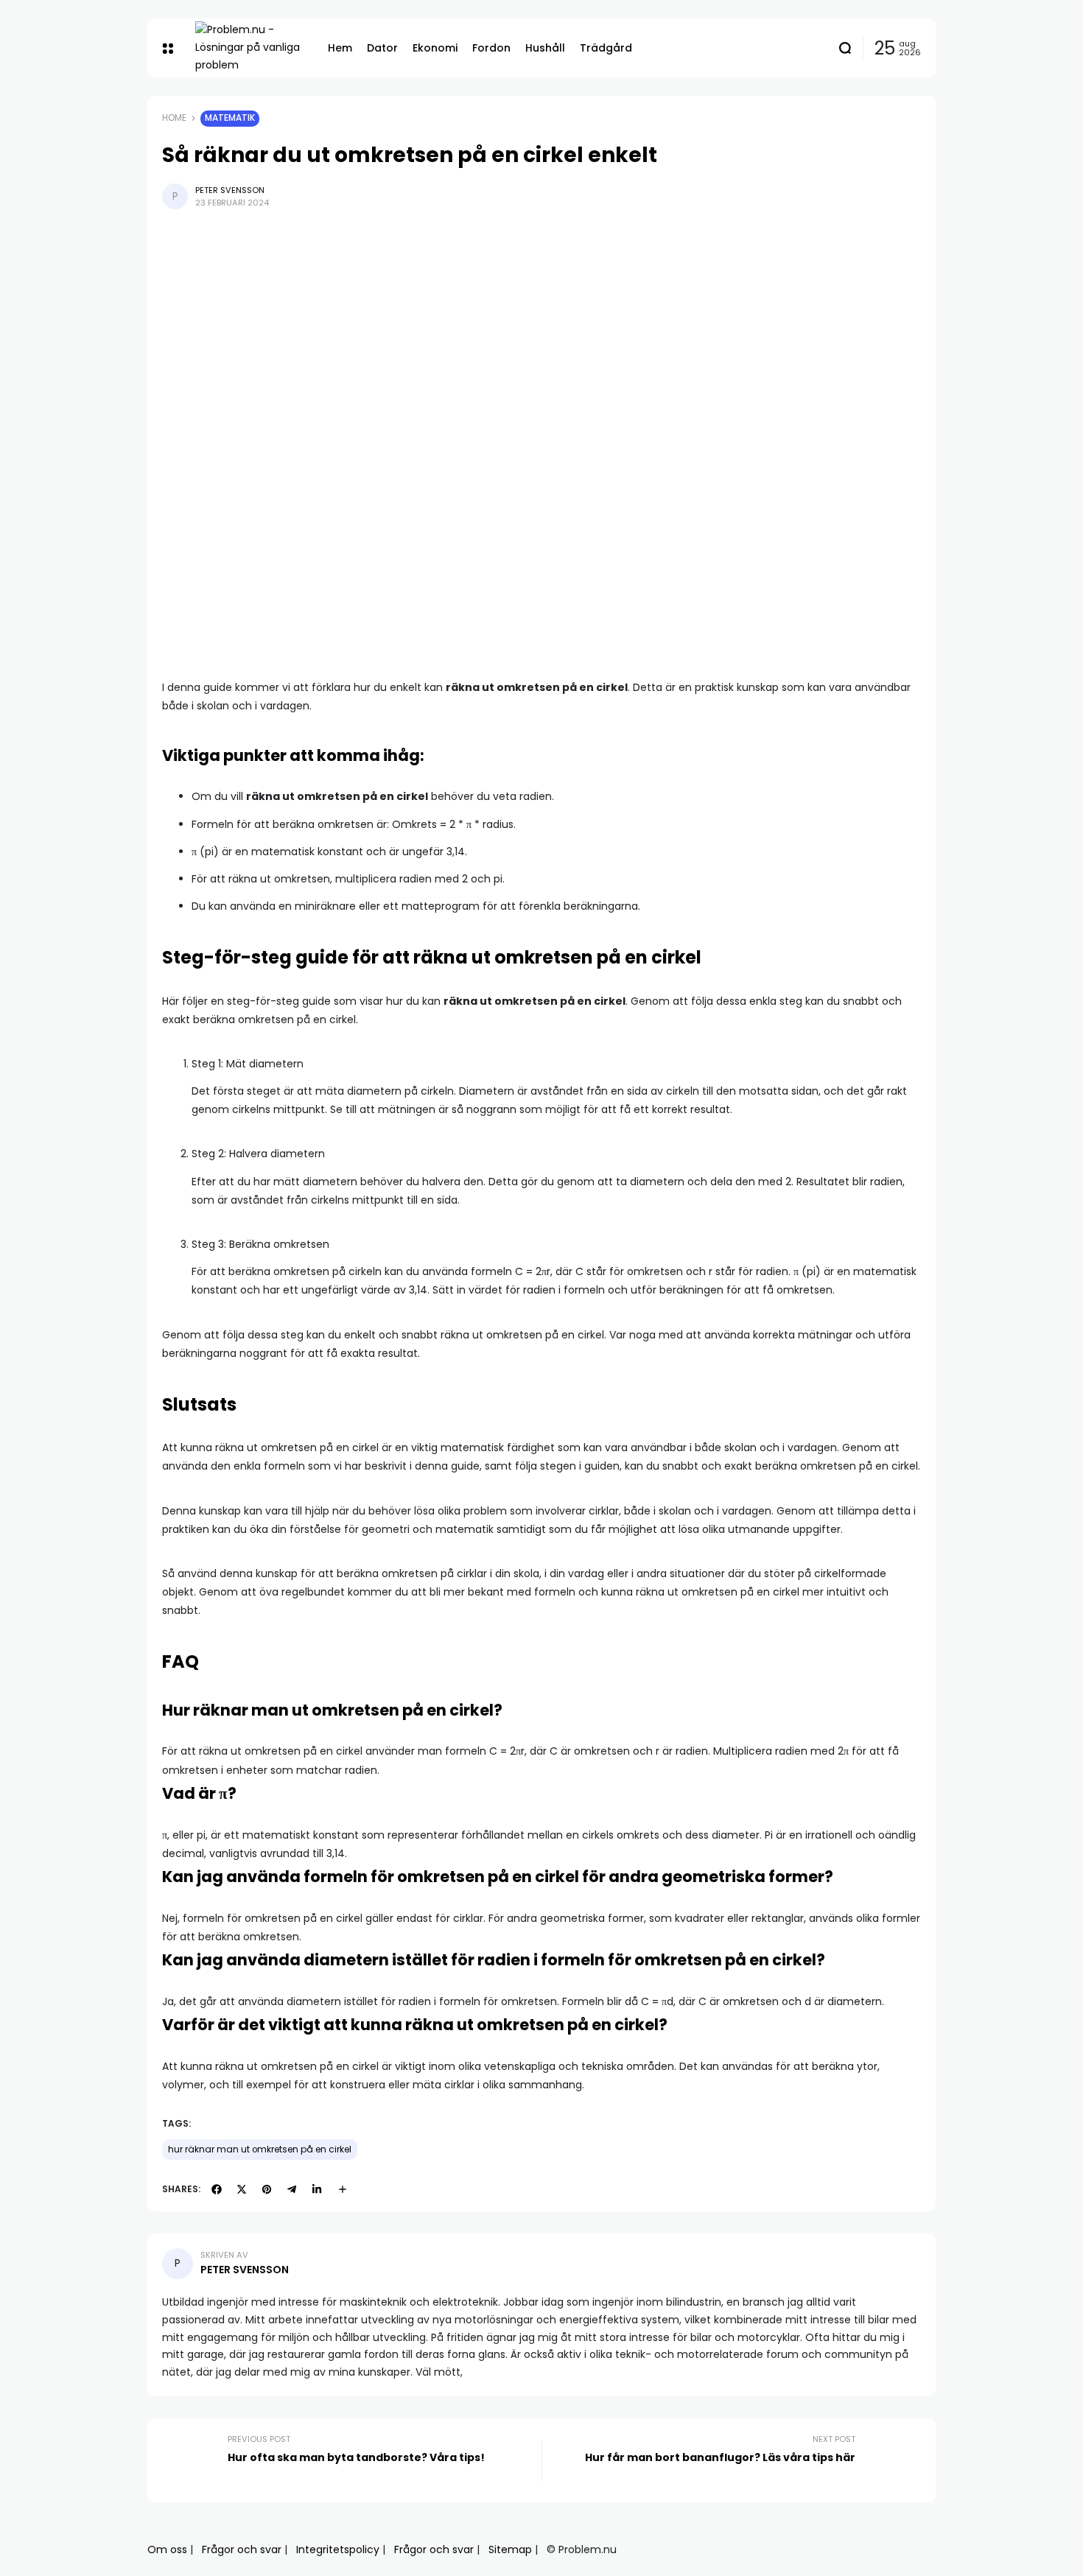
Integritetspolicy (338, 2549)
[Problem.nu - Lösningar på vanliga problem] (250, 48)
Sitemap (510, 2549)
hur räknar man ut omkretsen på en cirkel (260, 2149)
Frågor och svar (242, 2549)
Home (174, 118)
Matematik (230, 118)
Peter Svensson (230, 190)
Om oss (167, 2549)
